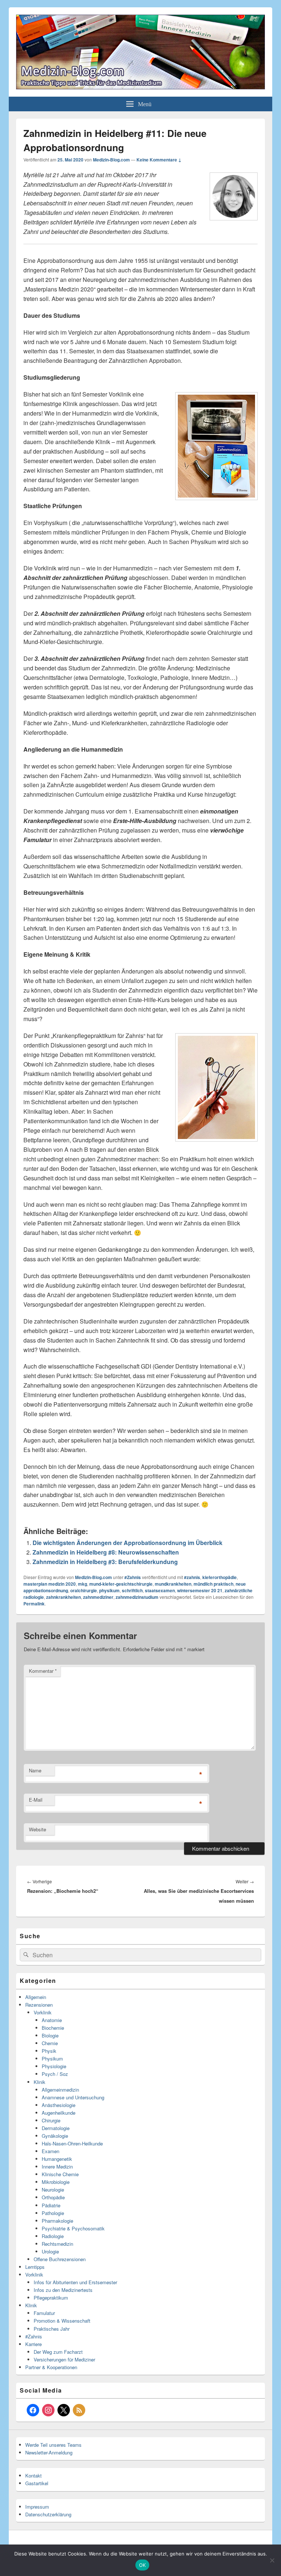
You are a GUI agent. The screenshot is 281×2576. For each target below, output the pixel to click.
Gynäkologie (55, 2136)
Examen (50, 2151)
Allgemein (36, 1997)
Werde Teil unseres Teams (53, 2445)
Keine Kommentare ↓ (159, 160)
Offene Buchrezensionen (60, 2259)
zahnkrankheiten (63, 1597)
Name (35, 1770)
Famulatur (44, 2313)
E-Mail (36, 1800)
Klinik (40, 2082)
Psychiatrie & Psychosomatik (73, 2228)
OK (143, 2565)
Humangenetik (57, 2159)
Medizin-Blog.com (111, 160)
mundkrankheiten (173, 1584)
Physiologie (54, 2066)
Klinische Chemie (60, 2174)
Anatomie (52, 2020)
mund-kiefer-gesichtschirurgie (121, 1584)
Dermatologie (56, 2128)
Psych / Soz (55, 2074)
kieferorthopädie (220, 1577)
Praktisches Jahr (52, 2329)
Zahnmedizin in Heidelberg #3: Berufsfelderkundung (105, 1562)
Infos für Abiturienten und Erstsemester (75, 2282)
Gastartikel (37, 2483)
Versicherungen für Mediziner (64, 2359)
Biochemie (53, 2028)
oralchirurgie (84, 1590)
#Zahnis (133, 1577)
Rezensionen (39, 2005)
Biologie (50, 2035)
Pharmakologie (57, 2221)
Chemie (50, 2043)
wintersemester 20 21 (200, 1590)
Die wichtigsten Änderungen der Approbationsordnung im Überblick (128, 1543)
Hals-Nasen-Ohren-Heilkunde (72, 2143)
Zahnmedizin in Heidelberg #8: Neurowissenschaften (106, 1552)
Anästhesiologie (59, 2105)
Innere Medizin (57, 2166)
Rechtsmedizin (57, 2244)
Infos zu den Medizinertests (63, 2290)
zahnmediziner (98, 1597)
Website (38, 1829)
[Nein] (272, 2560)
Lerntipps (35, 2267)
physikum (109, 1590)
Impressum (37, 2507)
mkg (83, 1584)
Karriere (33, 2344)
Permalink (34, 1604)
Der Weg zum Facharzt (58, 2352)
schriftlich (132, 1590)
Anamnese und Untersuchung (73, 2097)
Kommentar (43, 1671)
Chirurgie (51, 2120)
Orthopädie (53, 2197)
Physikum (52, 2058)
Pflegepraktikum (51, 2298)
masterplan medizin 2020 (50, 1584)
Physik (49, 2051)
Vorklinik (43, 2012)
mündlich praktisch (213, 1584)
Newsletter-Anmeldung (49, 2452)
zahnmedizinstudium (137, 1597)
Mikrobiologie (56, 2182)
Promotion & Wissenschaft (62, 2321)
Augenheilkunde (59, 2113)
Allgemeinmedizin (60, 2090)
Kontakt (33, 2476)
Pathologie (53, 2213)
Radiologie (53, 2236)
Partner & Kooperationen (51, 2367)
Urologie (50, 2251)
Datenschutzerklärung (48, 2514)
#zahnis (192, 1577)
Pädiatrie (51, 2205)
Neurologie (53, 2190)
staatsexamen (160, 1590)
